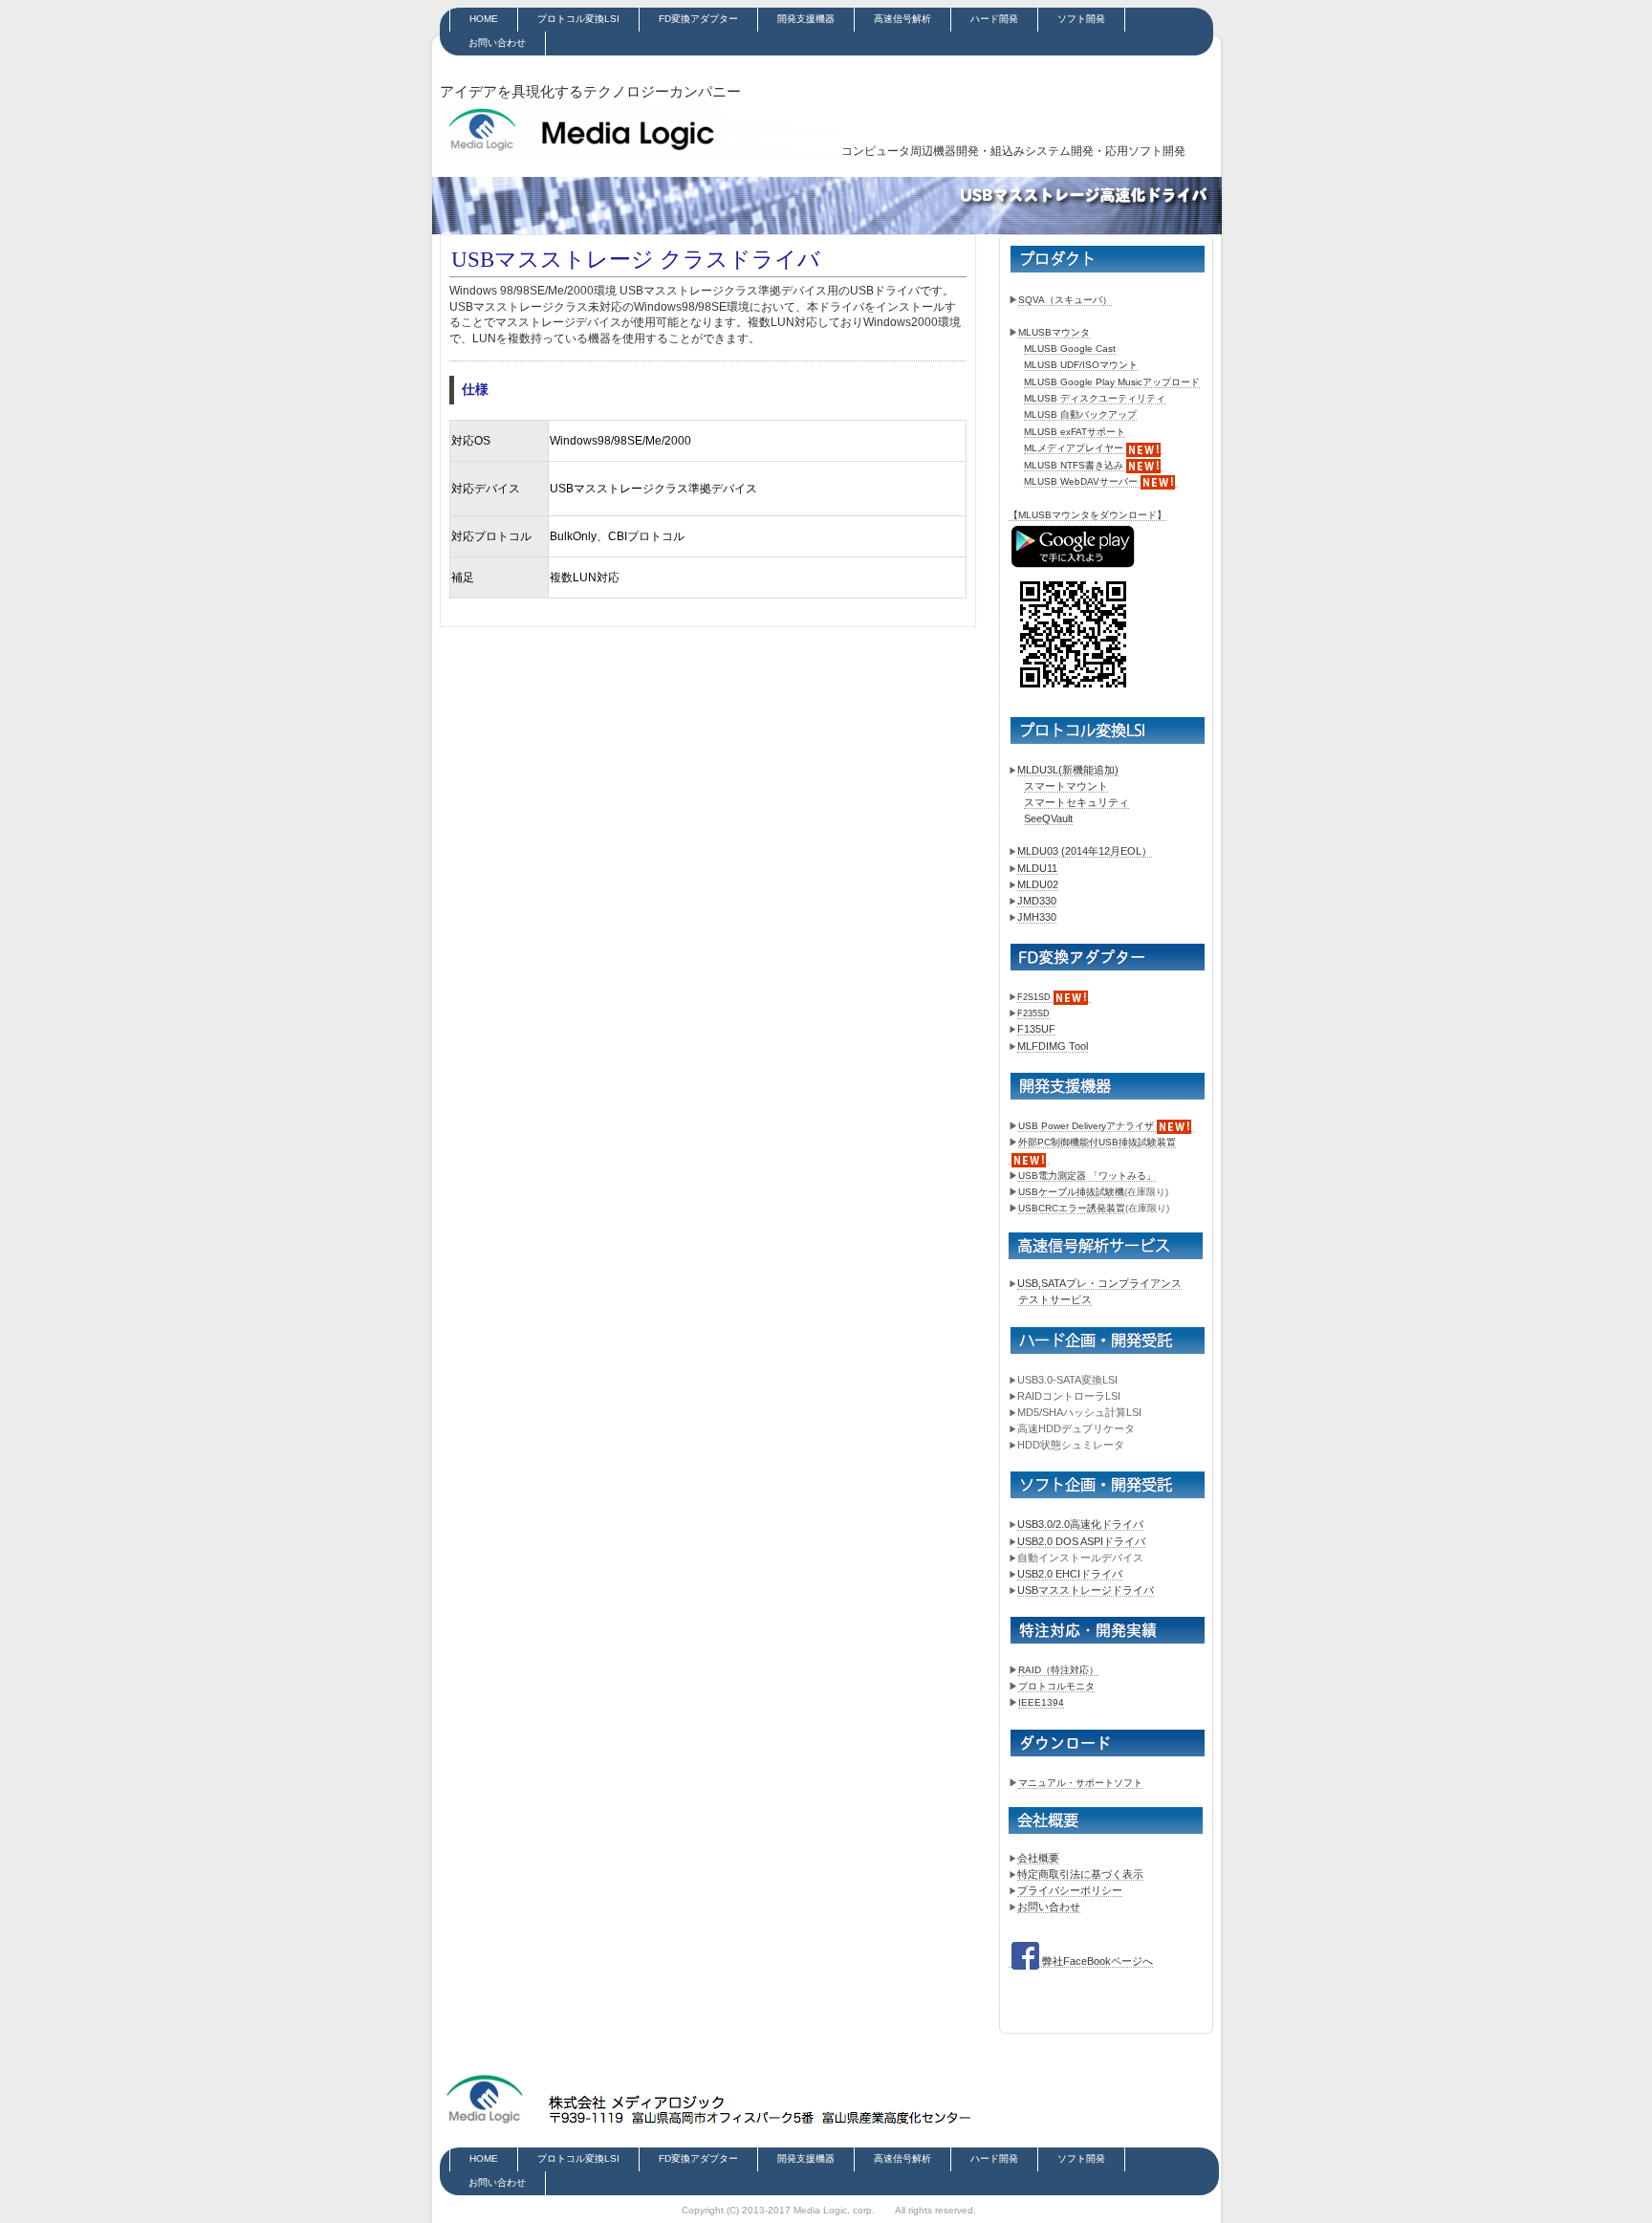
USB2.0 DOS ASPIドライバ (1081, 1541)
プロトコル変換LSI (578, 19)
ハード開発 (994, 19)
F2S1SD (1034, 997)
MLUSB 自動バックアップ (1080, 414)
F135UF (1036, 1029)
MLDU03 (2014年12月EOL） (1085, 851)
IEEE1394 (1041, 1702)
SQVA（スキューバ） (1065, 300)
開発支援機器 (806, 19)
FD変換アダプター (698, 19)
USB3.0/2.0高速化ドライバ (1080, 1524)
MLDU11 (1037, 868)
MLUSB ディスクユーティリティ (1095, 398)
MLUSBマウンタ (1054, 332)
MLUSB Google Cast (1070, 349)
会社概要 (1038, 1858)
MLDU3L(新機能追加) (1068, 770)
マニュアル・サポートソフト (1080, 1783)
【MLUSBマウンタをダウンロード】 (1087, 515)
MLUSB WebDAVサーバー (1081, 481)
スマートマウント (1066, 786)
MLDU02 (1038, 884)
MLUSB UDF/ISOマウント (1081, 365)
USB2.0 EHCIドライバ (1070, 1574)
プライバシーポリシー (1070, 1890)
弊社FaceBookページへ (1098, 1961)
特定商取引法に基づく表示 (1080, 1874)
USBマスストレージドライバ (1086, 1590)
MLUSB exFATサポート (1075, 432)
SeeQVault (1048, 818)
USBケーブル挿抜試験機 (1071, 1192)
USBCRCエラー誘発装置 (1072, 1208)
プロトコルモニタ (1056, 1686)
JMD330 (1037, 901)
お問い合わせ (497, 43)
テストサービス (1055, 1299)
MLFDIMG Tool (1053, 1046)
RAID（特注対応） (1058, 1670)
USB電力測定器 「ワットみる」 (1087, 1176)
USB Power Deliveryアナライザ (1086, 1126)
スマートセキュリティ (1076, 802)
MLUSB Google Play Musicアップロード (1112, 382)
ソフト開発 (1081, 19)
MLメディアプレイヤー (1074, 448)
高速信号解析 (902, 19)
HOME (484, 19)
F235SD (1033, 1013)
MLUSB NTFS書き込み (1074, 465)
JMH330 (1037, 917)
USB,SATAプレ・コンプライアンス (1099, 1283)
